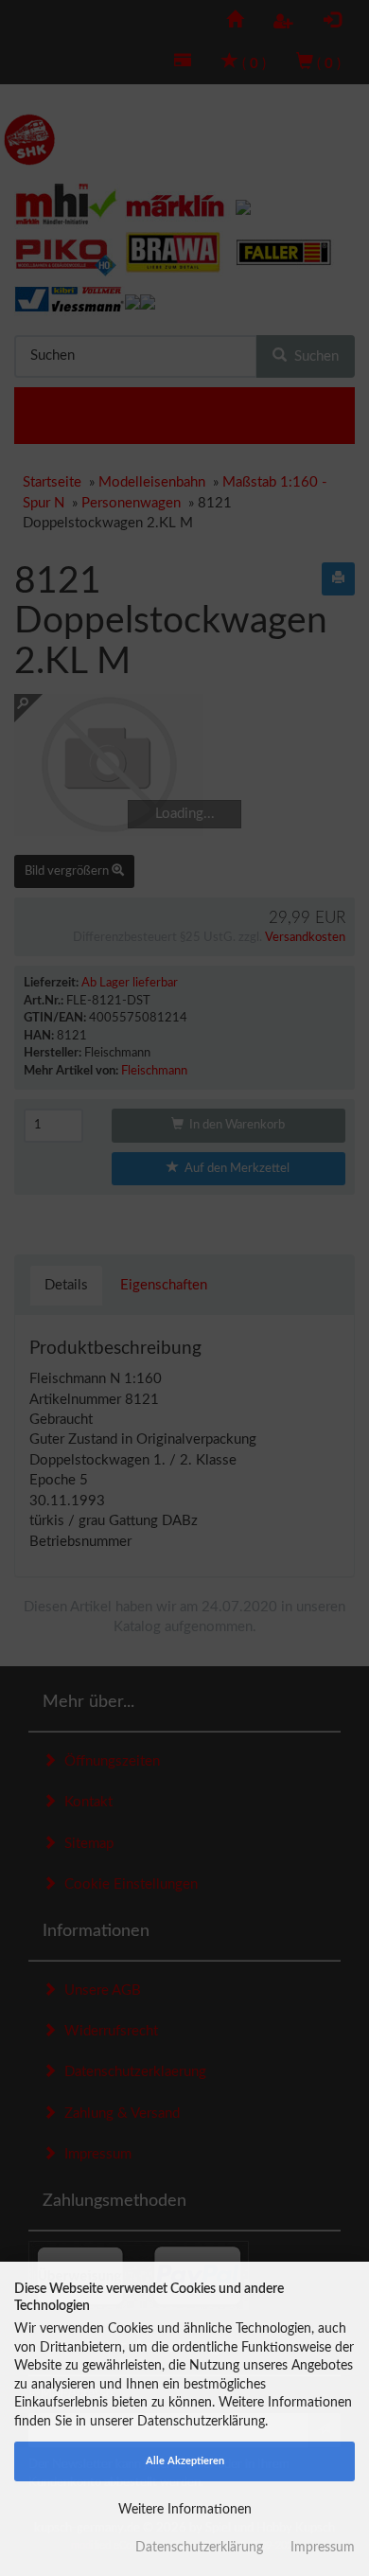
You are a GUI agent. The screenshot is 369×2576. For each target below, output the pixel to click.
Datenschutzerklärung (199, 2548)
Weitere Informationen (185, 2510)
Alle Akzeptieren (185, 2461)
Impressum (323, 2548)
